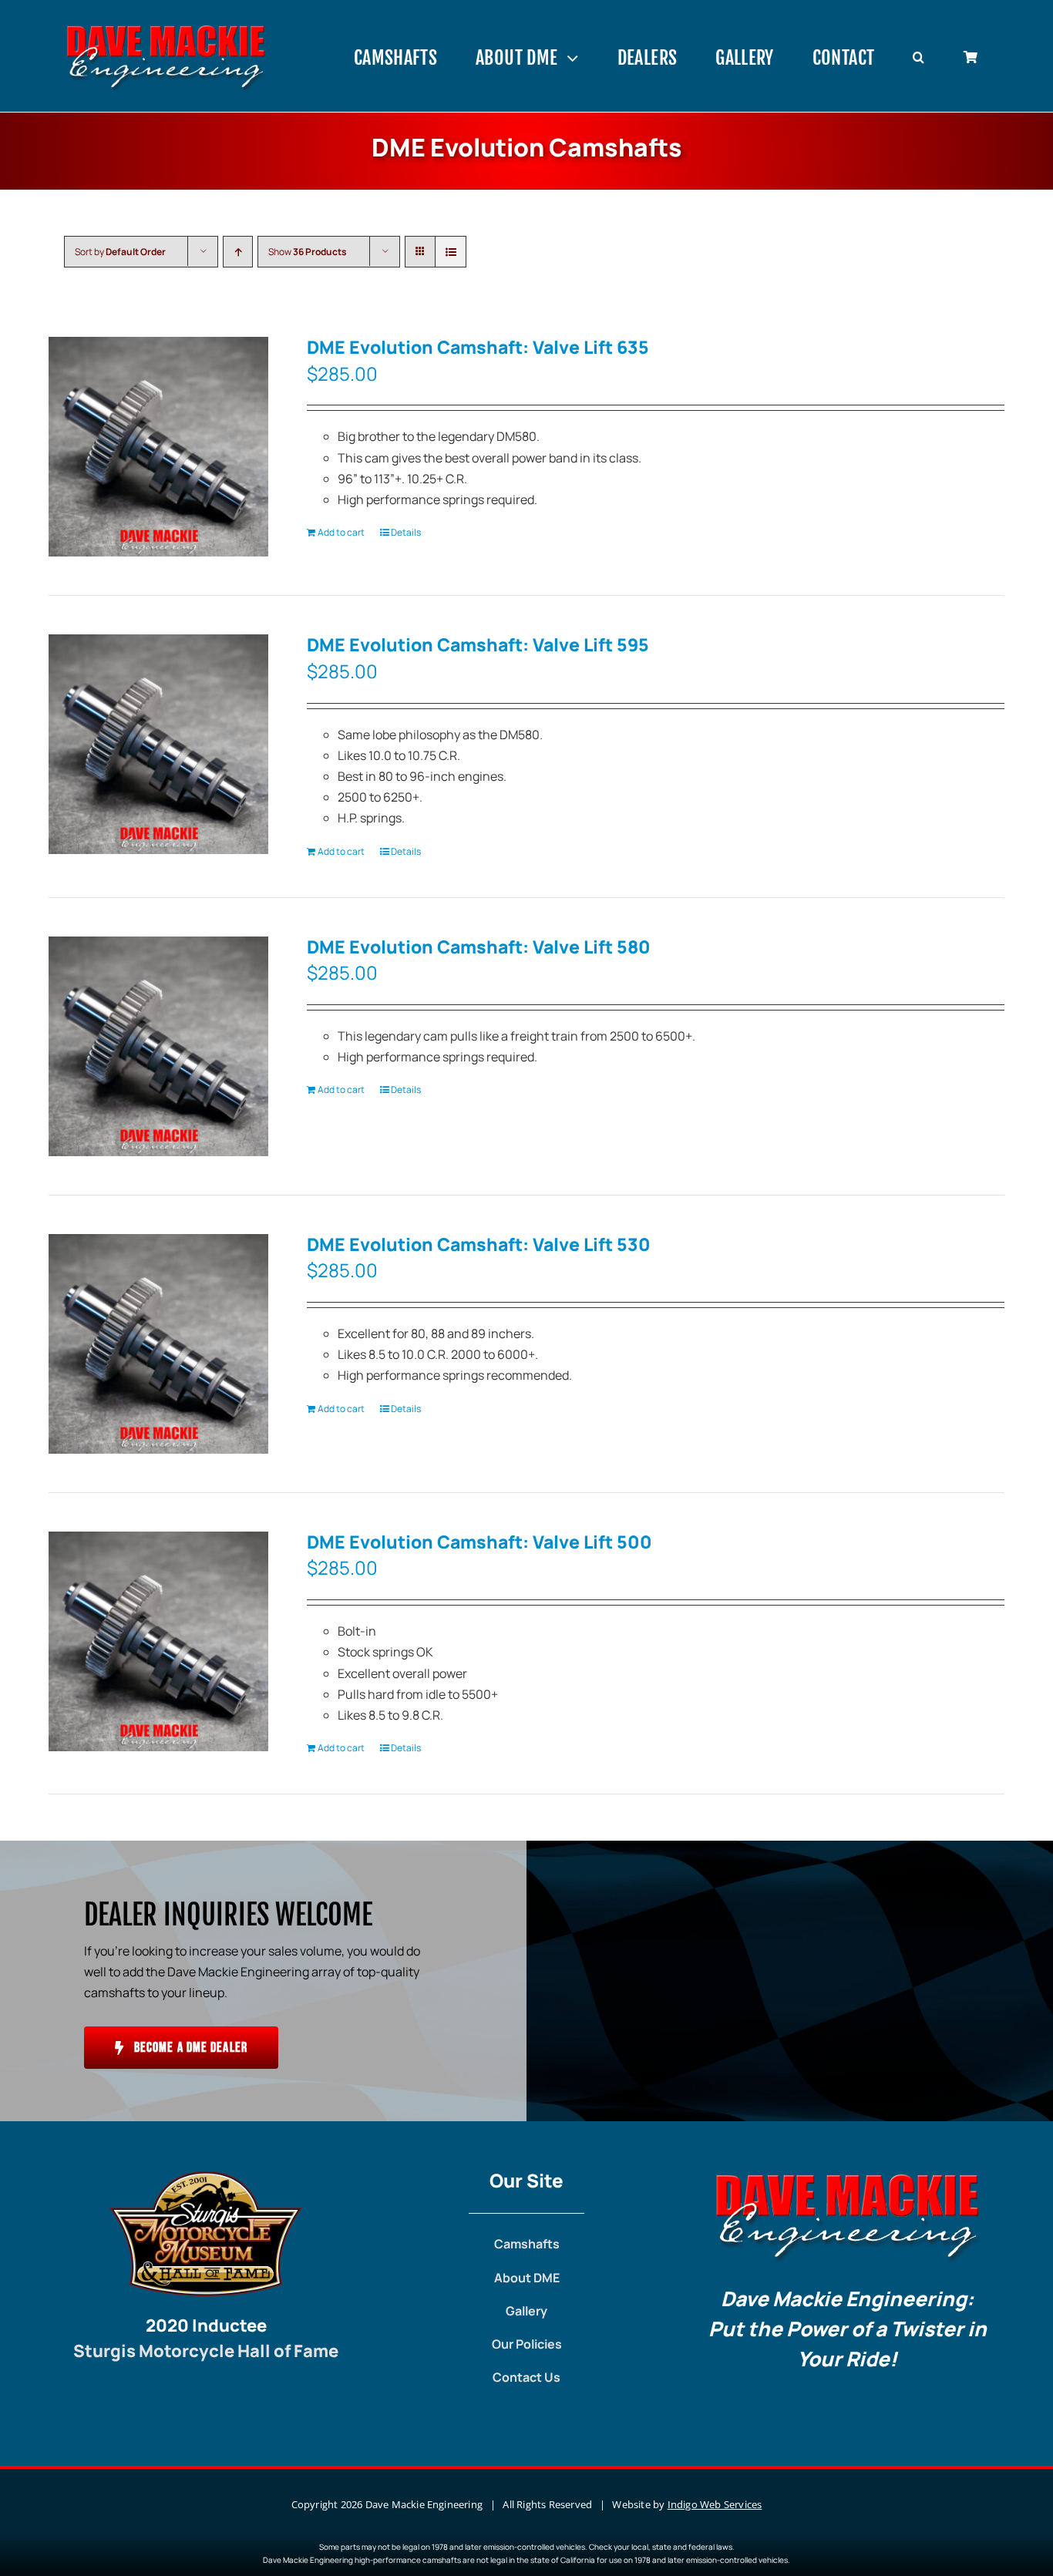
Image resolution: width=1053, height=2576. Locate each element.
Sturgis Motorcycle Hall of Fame (206, 2351)
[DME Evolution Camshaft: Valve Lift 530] (158, 1344)
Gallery (526, 2311)
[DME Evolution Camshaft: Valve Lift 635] (158, 447)
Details (406, 532)
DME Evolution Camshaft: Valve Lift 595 (478, 644)
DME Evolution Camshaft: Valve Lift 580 (479, 947)
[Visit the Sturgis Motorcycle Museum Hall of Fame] (206, 2177)
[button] (918, 58)
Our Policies (527, 2344)
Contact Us (526, 2377)
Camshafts (527, 2244)
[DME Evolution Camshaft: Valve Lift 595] (158, 744)
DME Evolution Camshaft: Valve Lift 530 (479, 1244)
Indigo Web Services (715, 2504)
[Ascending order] (238, 252)
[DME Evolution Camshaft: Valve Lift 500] (158, 1641)
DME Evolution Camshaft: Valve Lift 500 (479, 1542)
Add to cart (341, 532)
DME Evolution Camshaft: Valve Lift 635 (478, 347)
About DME (527, 2278)
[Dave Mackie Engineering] (166, 29)
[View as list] (451, 252)
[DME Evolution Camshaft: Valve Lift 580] (158, 1046)
